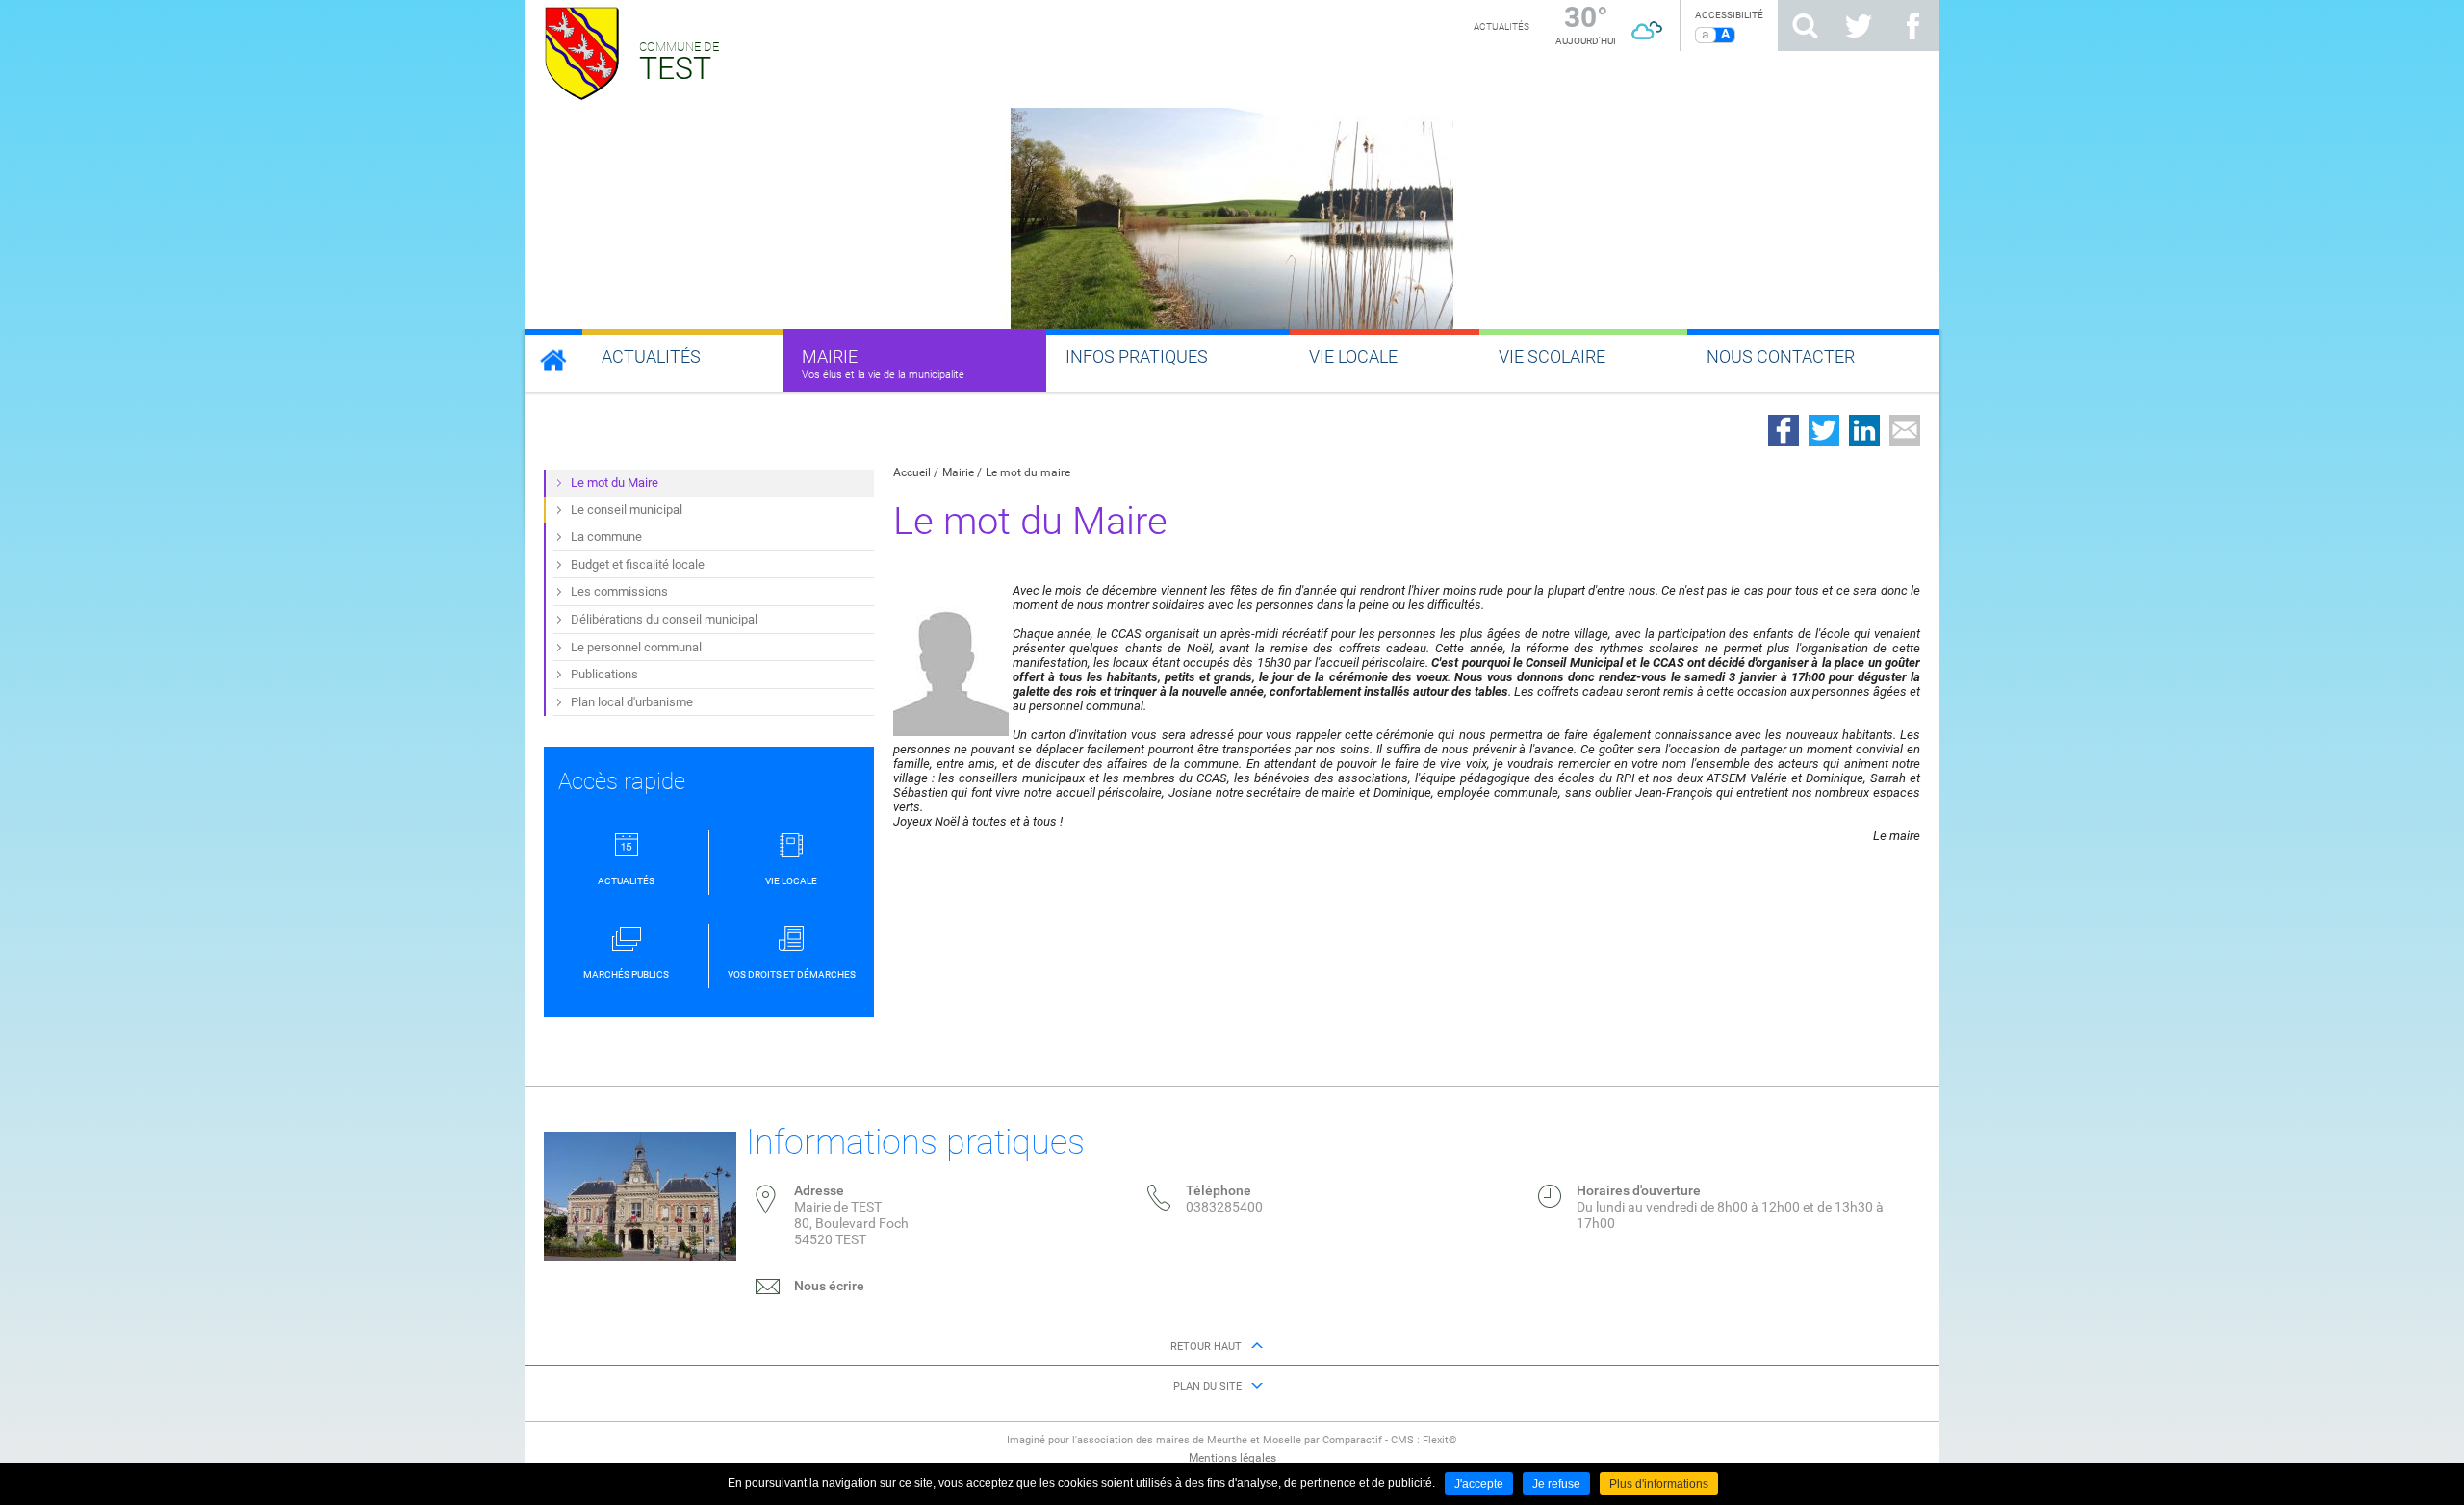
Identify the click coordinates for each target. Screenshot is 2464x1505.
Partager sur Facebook (1784, 430)
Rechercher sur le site (1805, 26)
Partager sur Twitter (1824, 430)
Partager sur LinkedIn (1864, 430)
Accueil (912, 472)
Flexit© (1440, 1440)
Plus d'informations (1659, 1484)
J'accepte (1479, 1484)
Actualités (1501, 26)
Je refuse (1556, 1484)
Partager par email (1905, 430)
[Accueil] (553, 360)
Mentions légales (1232, 1458)
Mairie (958, 472)
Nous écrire (829, 1286)
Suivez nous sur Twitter (1859, 26)
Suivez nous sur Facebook (1912, 26)
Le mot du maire (1028, 472)
